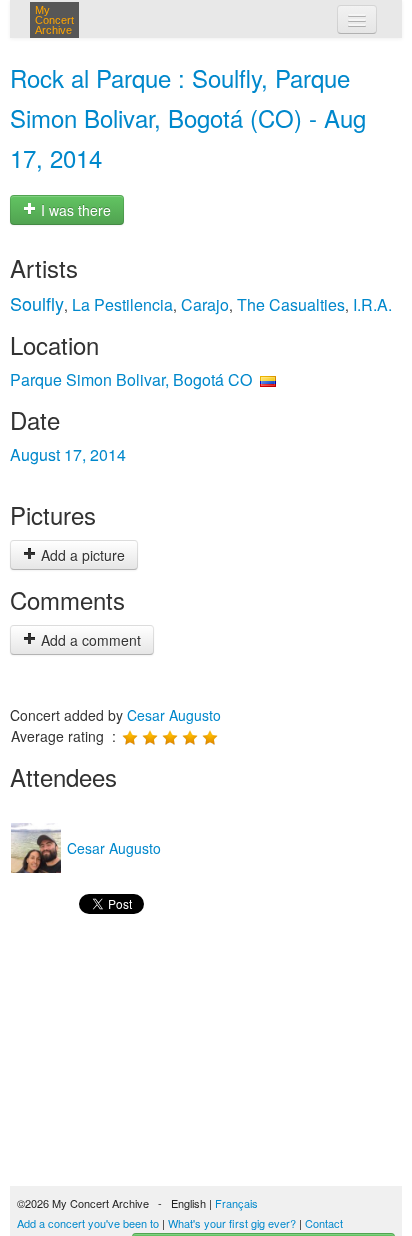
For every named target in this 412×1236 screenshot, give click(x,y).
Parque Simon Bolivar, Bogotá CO (131, 379)
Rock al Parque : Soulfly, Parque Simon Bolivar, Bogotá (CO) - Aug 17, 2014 (188, 117)
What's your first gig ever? (232, 1223)
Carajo (205, 304)
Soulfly (37, 303)
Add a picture (81, 555)
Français (236, 1203)
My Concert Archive (54, 20)
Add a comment (89, 640)
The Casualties (291, 304)
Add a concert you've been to (88, 1223)
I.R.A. (372, 304)
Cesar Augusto (174, 715)
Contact (324, 1223)
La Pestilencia (122, 304)
